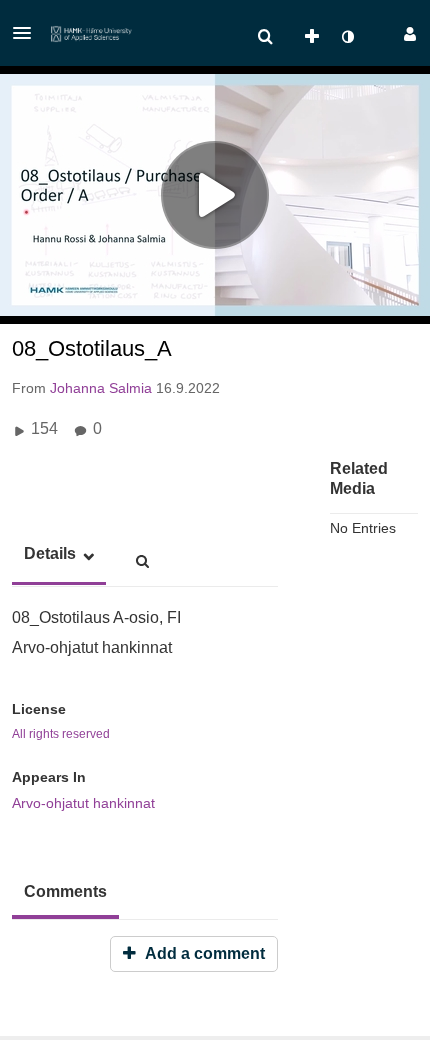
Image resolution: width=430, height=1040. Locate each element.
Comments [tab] (65, 891)
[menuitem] (265, 37)
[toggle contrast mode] (347, 37)
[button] (28, 33)
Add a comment (203, 953)
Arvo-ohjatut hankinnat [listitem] (83, 803)
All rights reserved (61, 734)
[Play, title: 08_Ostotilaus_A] (215, 195)
